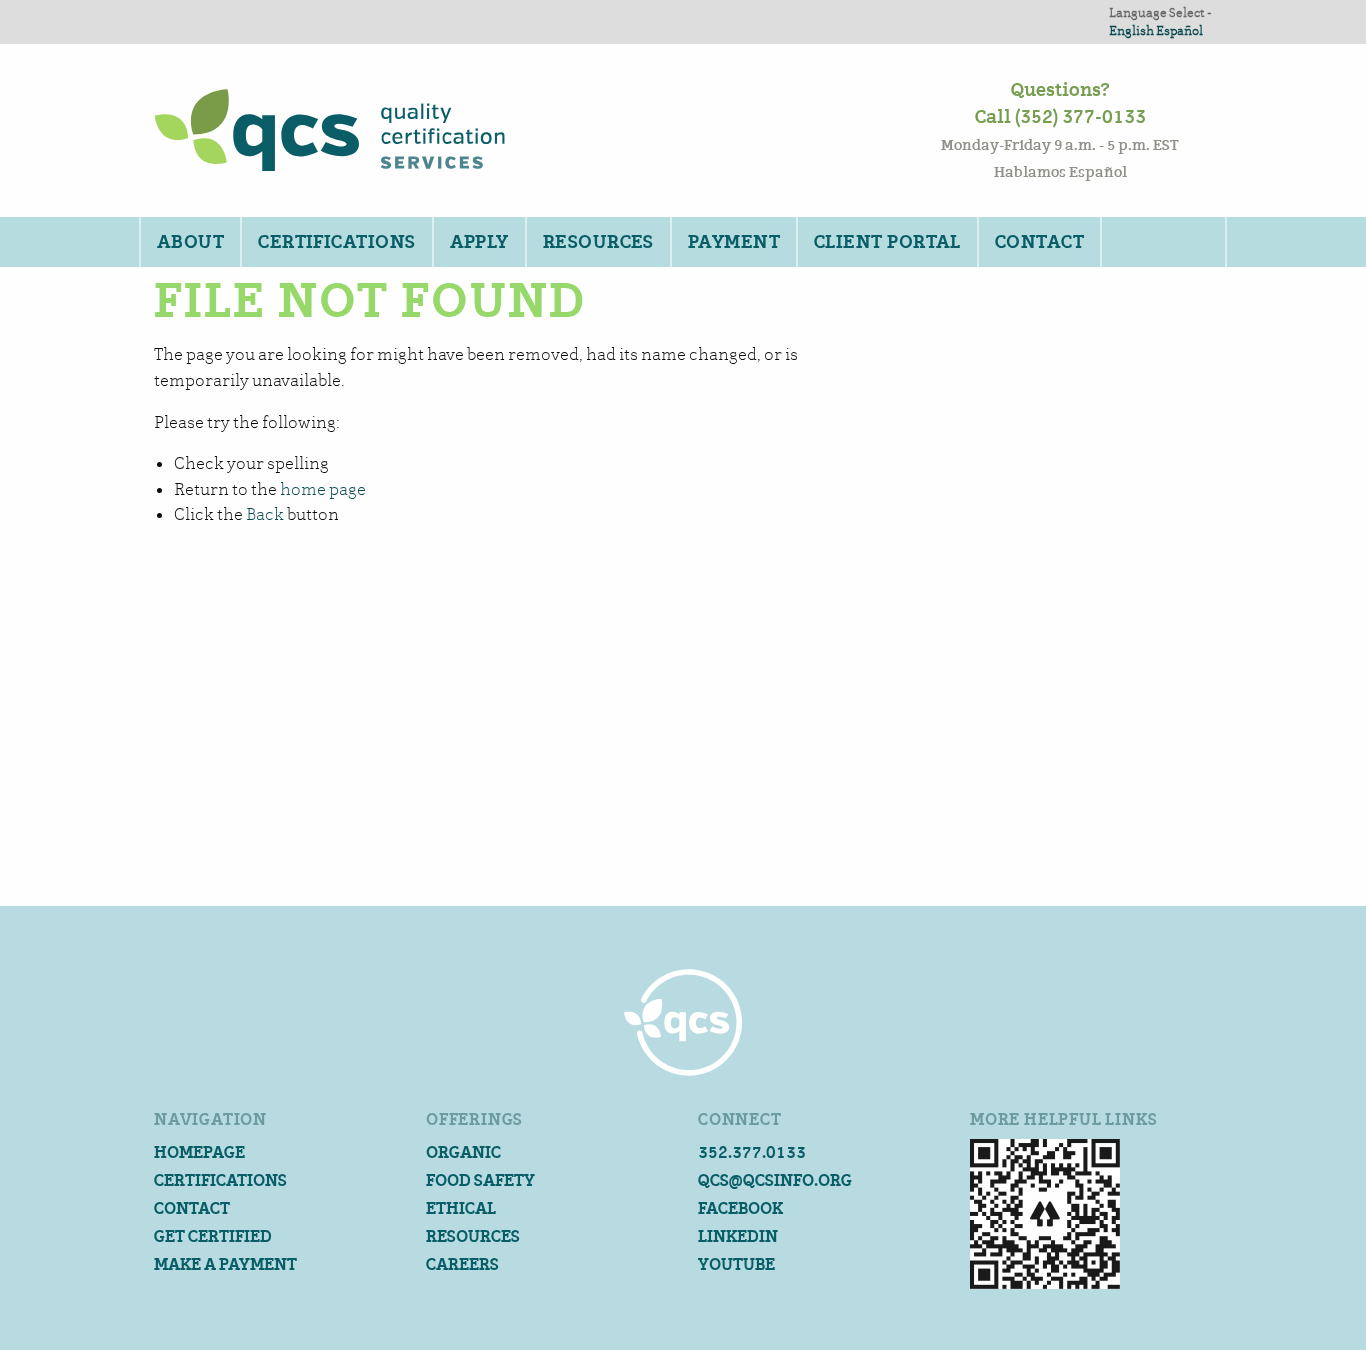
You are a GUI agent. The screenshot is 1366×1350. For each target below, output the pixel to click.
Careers (462, 1264)
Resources (598, 242)
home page (323, 489)
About (190, 242)
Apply (479, 242)
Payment (734, 242)
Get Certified (213, 1236)
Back (265, 514)
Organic (463, 1152)
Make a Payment (225, 1264)
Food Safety (480, 1180)
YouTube (736, 1264)
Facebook (740, 1208)
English (1131, 30)
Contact (1039, 242)
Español (1179, 30)
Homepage (199, 1152)
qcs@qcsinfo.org (775, 1180)
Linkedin (738, 1236)
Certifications (336, 242)
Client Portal (887, 242)
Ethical (461, 1208)
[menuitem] (189, 242)
